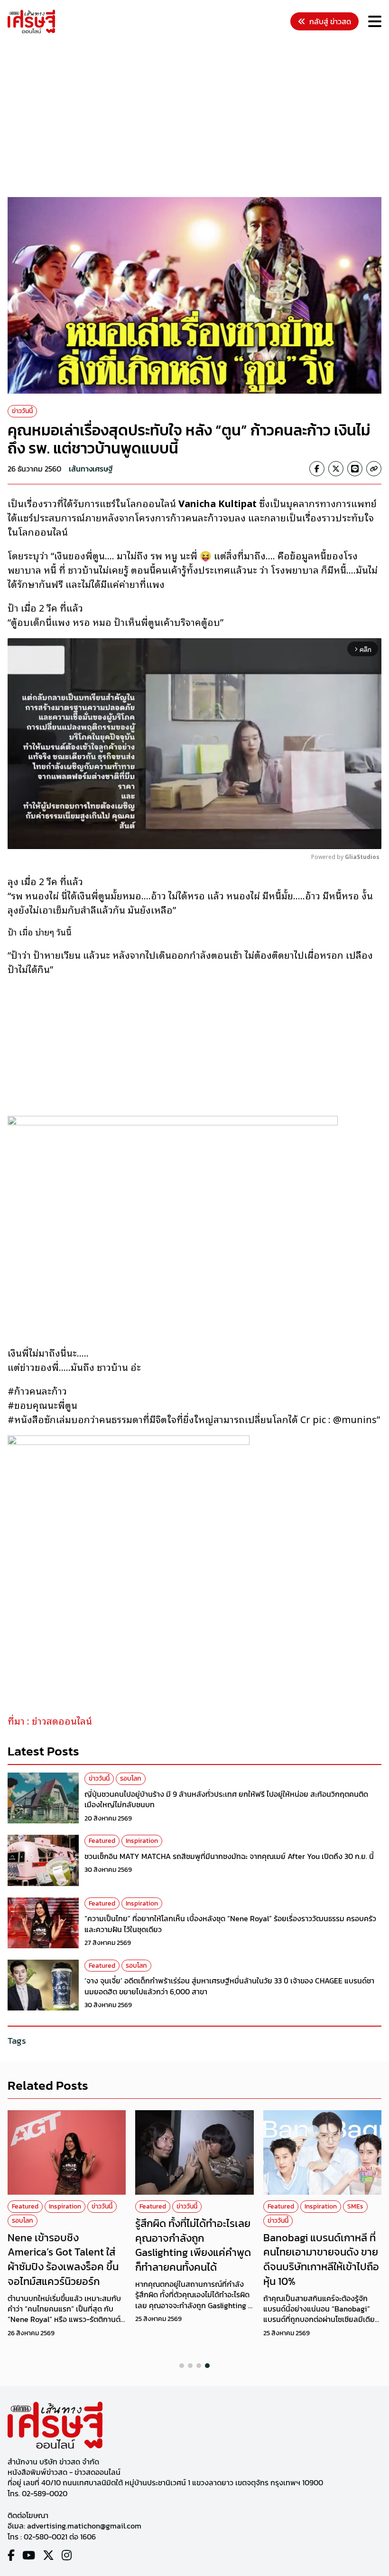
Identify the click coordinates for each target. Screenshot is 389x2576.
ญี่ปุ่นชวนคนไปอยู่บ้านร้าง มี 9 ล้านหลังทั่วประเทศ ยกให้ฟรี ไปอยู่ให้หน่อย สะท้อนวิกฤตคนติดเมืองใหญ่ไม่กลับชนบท (226, 1799)
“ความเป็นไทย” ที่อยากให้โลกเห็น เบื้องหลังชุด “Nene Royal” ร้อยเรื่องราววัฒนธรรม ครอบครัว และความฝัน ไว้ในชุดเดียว (230, 1924)
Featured (102, 1841)
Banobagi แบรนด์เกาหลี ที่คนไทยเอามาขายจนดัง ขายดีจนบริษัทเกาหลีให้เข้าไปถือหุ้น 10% (321, 2260)
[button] (182, 2366)
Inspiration (142, 1841)
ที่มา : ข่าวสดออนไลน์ (50, 1720)
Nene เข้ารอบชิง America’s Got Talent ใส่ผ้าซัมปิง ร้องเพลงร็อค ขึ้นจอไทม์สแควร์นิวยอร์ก (63, 2260)
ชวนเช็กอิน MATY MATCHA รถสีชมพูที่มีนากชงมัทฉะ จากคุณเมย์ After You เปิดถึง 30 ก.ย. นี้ (229, 1856)
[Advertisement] (198, 117)
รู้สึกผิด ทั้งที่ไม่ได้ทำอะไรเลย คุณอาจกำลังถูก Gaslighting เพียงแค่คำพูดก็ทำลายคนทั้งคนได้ (193, 2245)
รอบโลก (131, 1779)
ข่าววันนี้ (22, 411)
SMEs (355, 2206)
